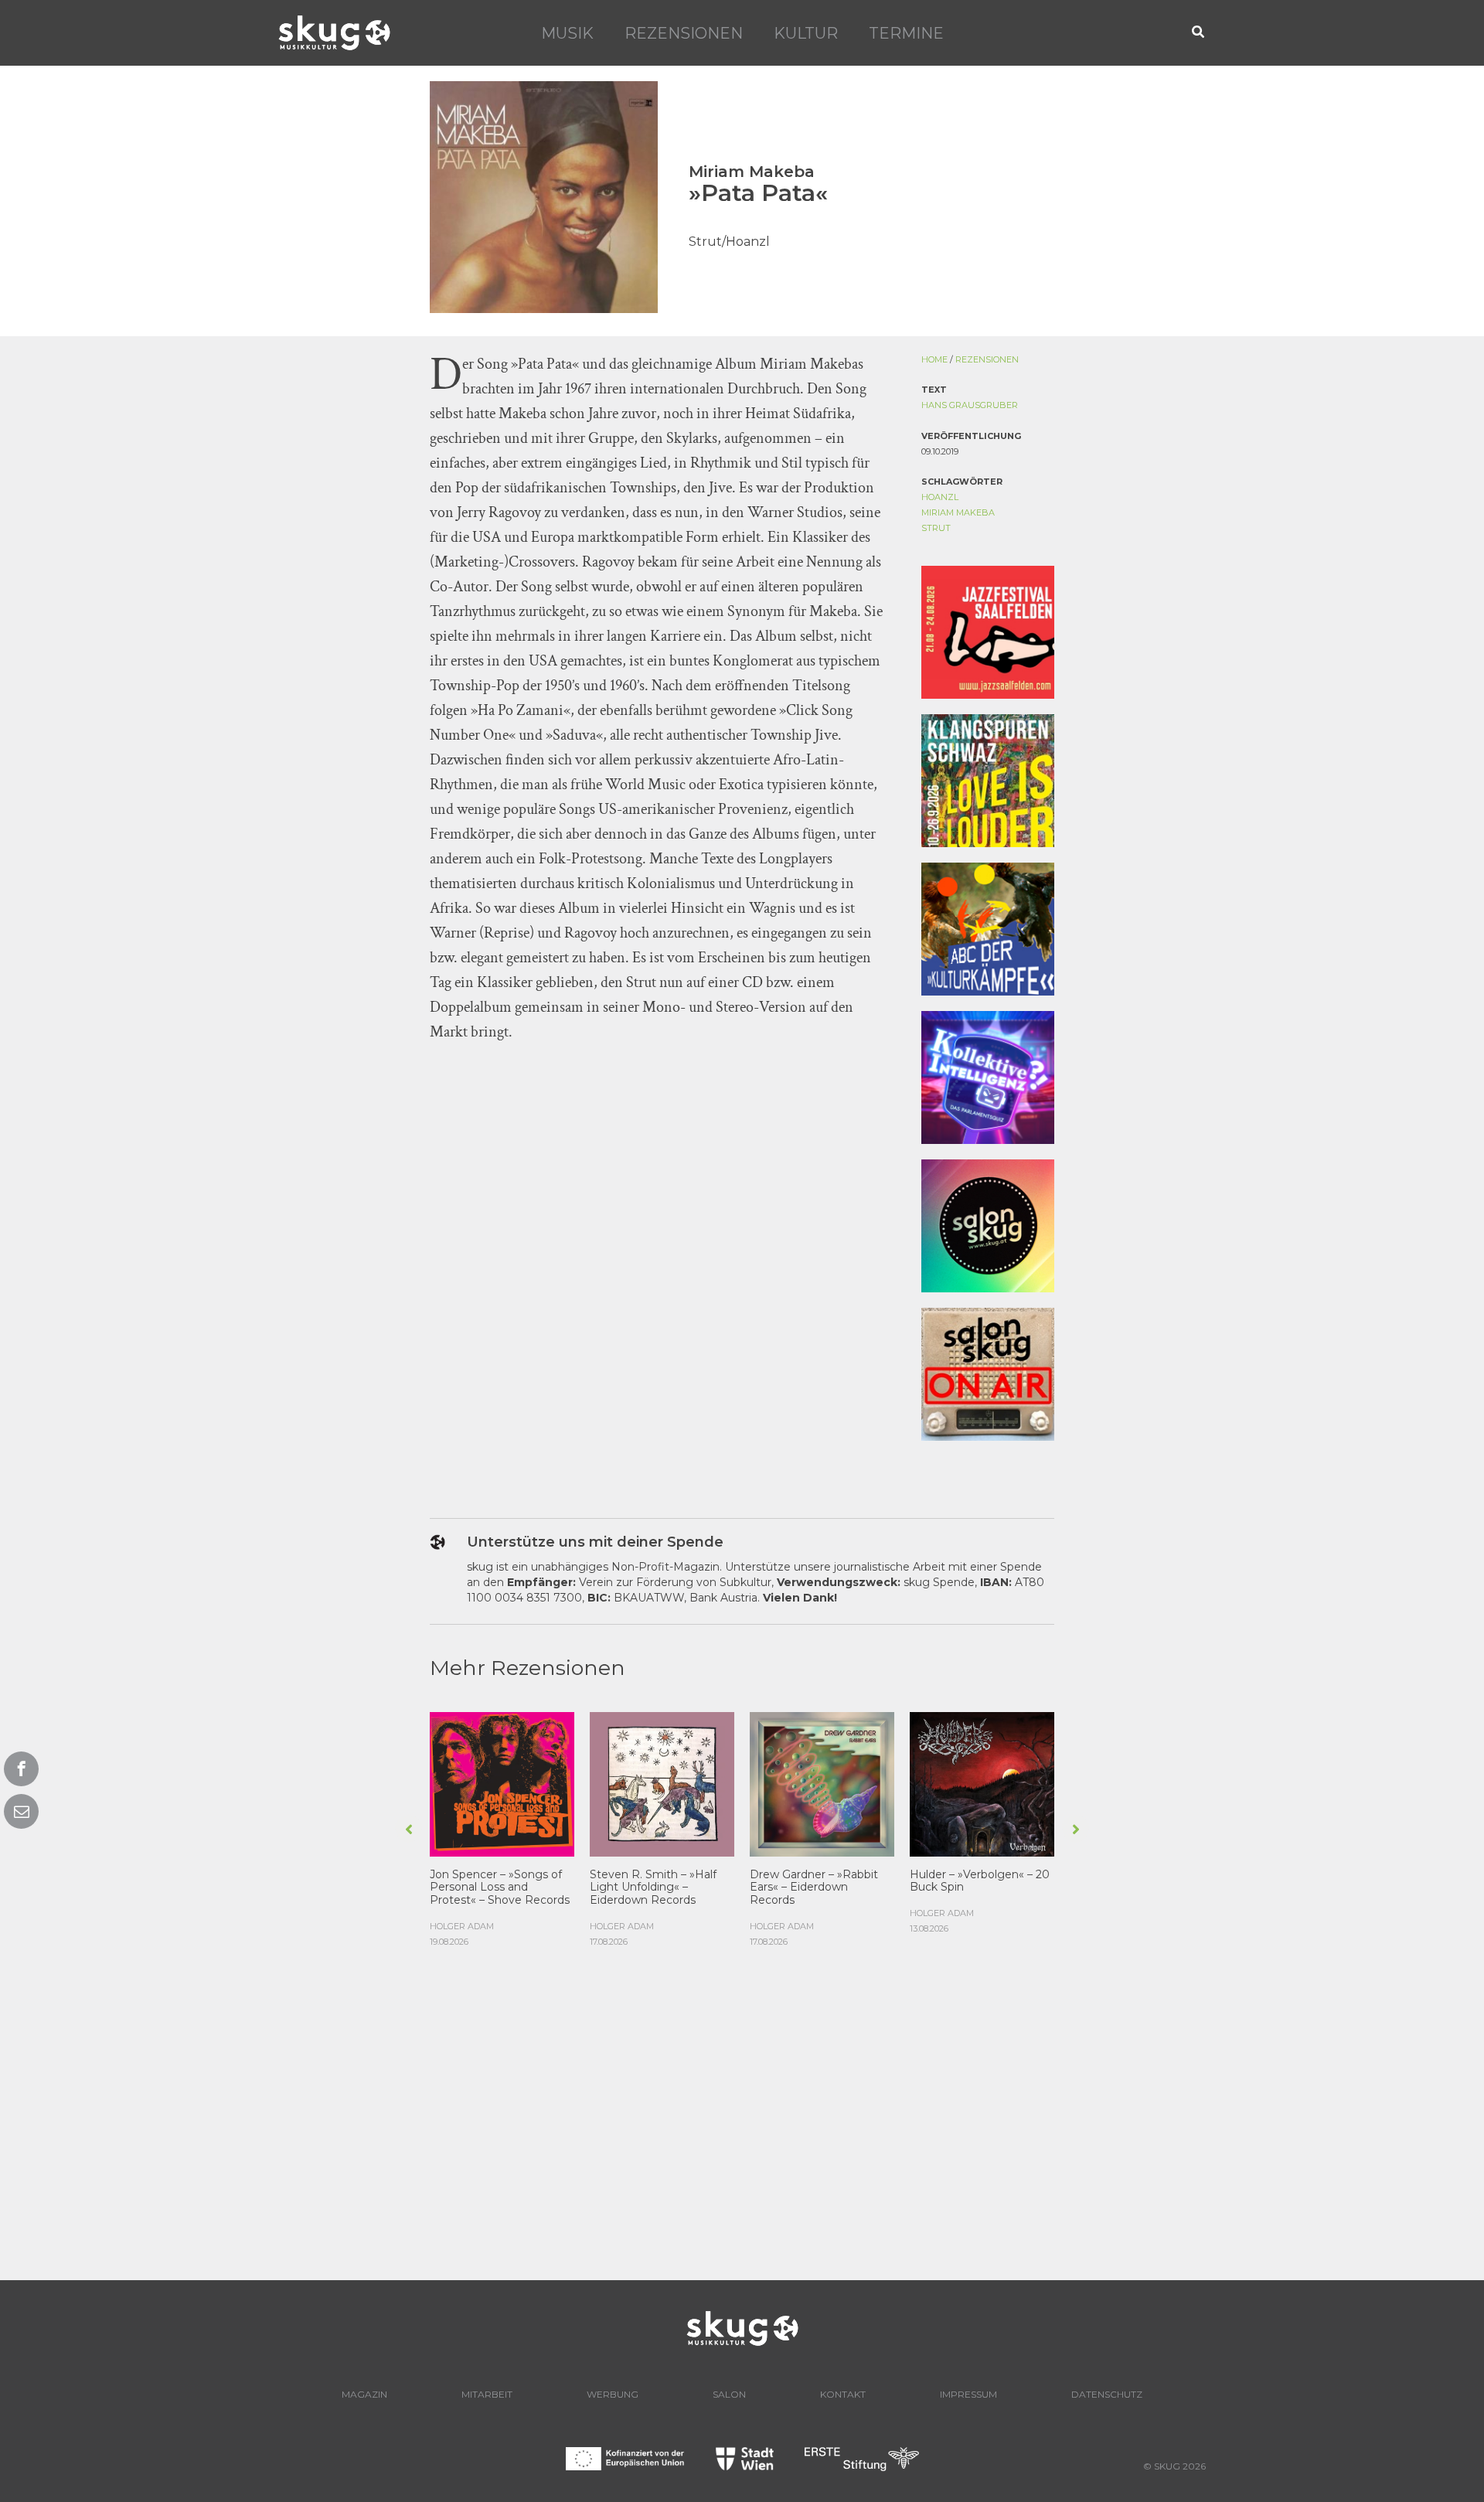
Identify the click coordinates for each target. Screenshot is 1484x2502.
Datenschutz (1107, 2394)
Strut (936, 528)
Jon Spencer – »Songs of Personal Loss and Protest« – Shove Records (500, 1888)
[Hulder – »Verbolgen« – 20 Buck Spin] (982, 1782)
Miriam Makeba (958, 512)
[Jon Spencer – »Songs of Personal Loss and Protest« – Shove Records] (502, 1782)
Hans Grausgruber (970, 405)
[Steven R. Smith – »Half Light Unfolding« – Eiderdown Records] (662, 1782)
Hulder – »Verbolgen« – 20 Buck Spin (980, 1881)
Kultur (806, 33)
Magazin (364, 2394)
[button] (1199, 33)
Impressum (968, 2394)
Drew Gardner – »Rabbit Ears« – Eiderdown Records (814, 1888)
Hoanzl (940, 497)
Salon (729, 2394)
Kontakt (843, 2394)
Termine (906, 33)
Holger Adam (462, 1926)
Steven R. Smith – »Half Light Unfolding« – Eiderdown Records (653, 1888)
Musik (567, 33)
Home (934, 359)
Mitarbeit (487, 2394)
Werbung (613, 2394)
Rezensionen (684, 33)
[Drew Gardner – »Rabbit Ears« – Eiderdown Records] (822, 1782)
